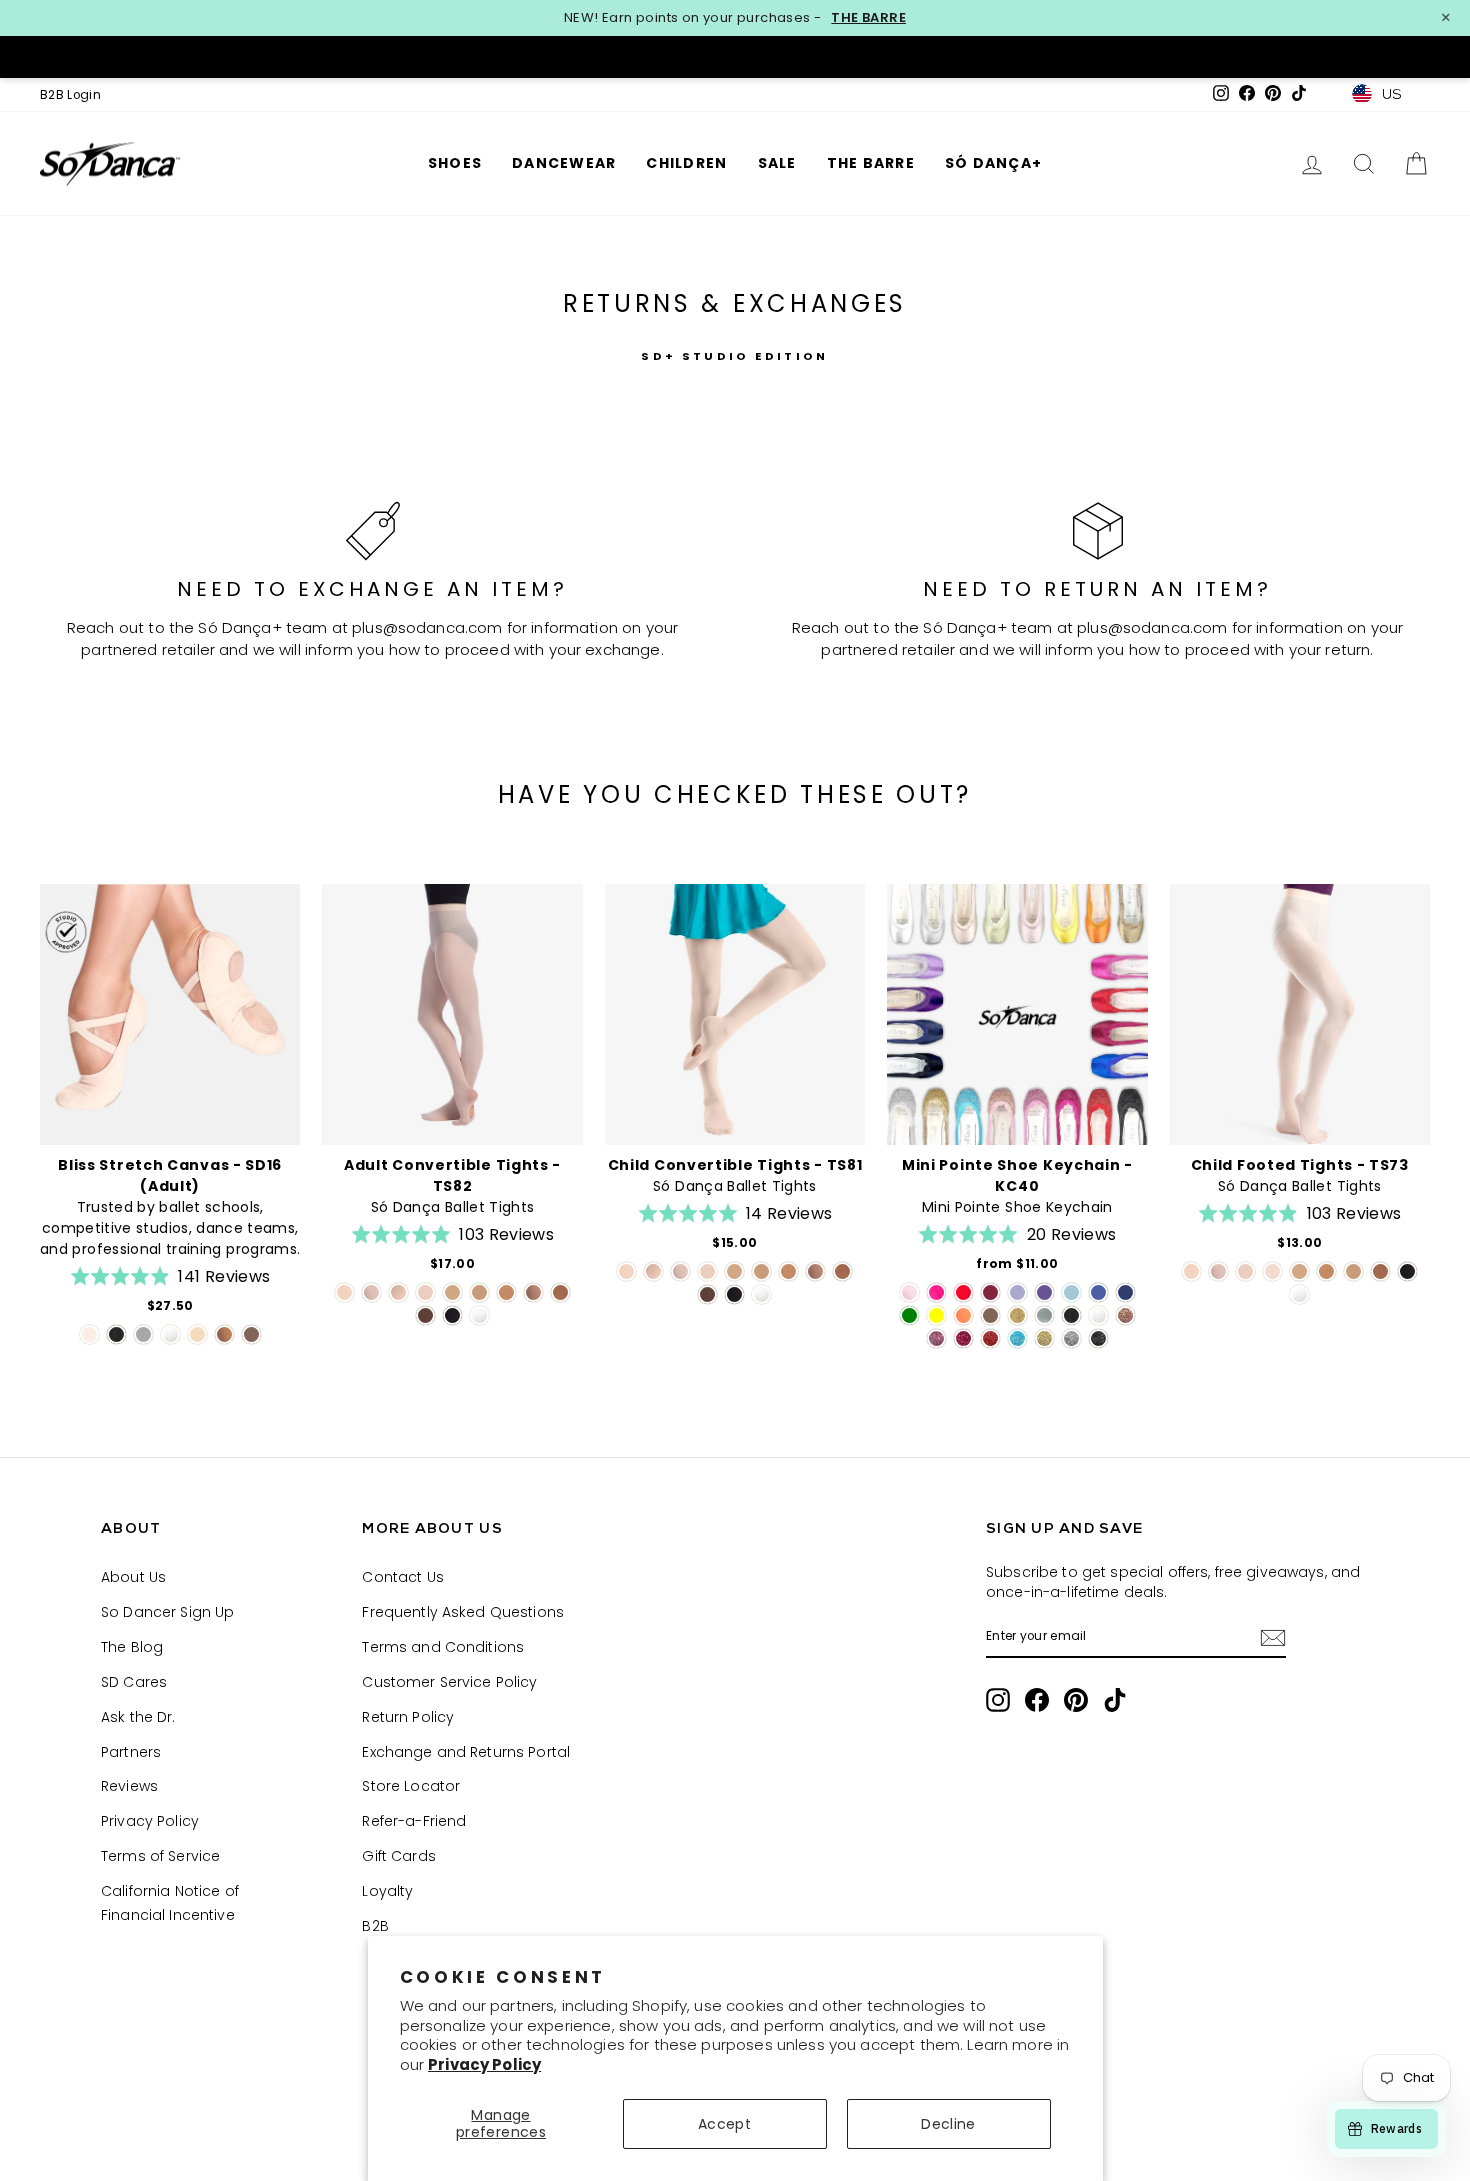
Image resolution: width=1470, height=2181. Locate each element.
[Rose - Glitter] (936, 1338)
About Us (133, 1577)
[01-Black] (452, 1315)
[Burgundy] (990, 1292)
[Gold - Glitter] (1044, 1338)
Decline (948, 2124)
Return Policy (408, 1717)
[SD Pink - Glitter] (1125, 1315)
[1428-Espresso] (425, 1315)
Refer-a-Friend (414, 1821)
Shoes (455, 163)
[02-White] (479, 1315)
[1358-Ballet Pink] (371, 1292)
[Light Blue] (1071, 1292)
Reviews (129, 1786)
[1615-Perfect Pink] (398, 1292)
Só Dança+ (993, 163)
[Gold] (1017, 1315)
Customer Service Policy (449, 1682)
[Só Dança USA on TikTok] (1115, 1700)
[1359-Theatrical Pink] (344, 1292)
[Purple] (1044, 1292)
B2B (375, 1926)
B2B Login (70, 95)
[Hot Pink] (936, 1292)
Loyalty (387, 1891)
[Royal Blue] (1098, 1292)
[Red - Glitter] (990, 1338)
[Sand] (197, 1334)
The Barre (871, 163)
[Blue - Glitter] (1017, 1338)
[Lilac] (1017, 1292)
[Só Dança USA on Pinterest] (1076, 1700)
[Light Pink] (89, 1334)
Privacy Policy (484, 2064)
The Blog (132, 1647)
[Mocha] (251, 1334)
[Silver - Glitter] (1071, 1338)
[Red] (963, 1292)
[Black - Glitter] (1098, 1338)
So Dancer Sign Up (167, 1612)
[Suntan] (224, 1334)
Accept (724, 2124)
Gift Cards (398, 1856)
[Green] (909, 1315)
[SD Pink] (909, 1292)
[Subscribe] (1273, 1638)
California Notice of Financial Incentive (170, 1903)
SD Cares (134, 1682)
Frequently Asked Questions (463, 1612)
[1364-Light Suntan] (479, 1292)
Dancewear (564, 163)
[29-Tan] (533, 1292)
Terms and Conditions (443, 1647)
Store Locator (411, 1786)
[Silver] (1044, 1315)
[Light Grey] (143, 1334)
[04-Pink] (425, 1292)
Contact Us (402, 1577)
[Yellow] (936, 1315)
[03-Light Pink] (1272, 1271)
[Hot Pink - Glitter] (963, 1338)
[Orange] (963, 1315)
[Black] (116, 1334)
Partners (131, 1752)
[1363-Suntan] (506, 1292)
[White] (170, 1334)
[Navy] (1125, 1292)
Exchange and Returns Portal (466, 1752)
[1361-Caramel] (452, 1292)
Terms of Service (160, 1856)
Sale (777, 163)
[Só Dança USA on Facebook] (1037, 1700)
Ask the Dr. (138, 1717)
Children (686, 163)
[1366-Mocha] (560, 1292)
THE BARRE (868, 18)
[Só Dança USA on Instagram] (998, 1700)
